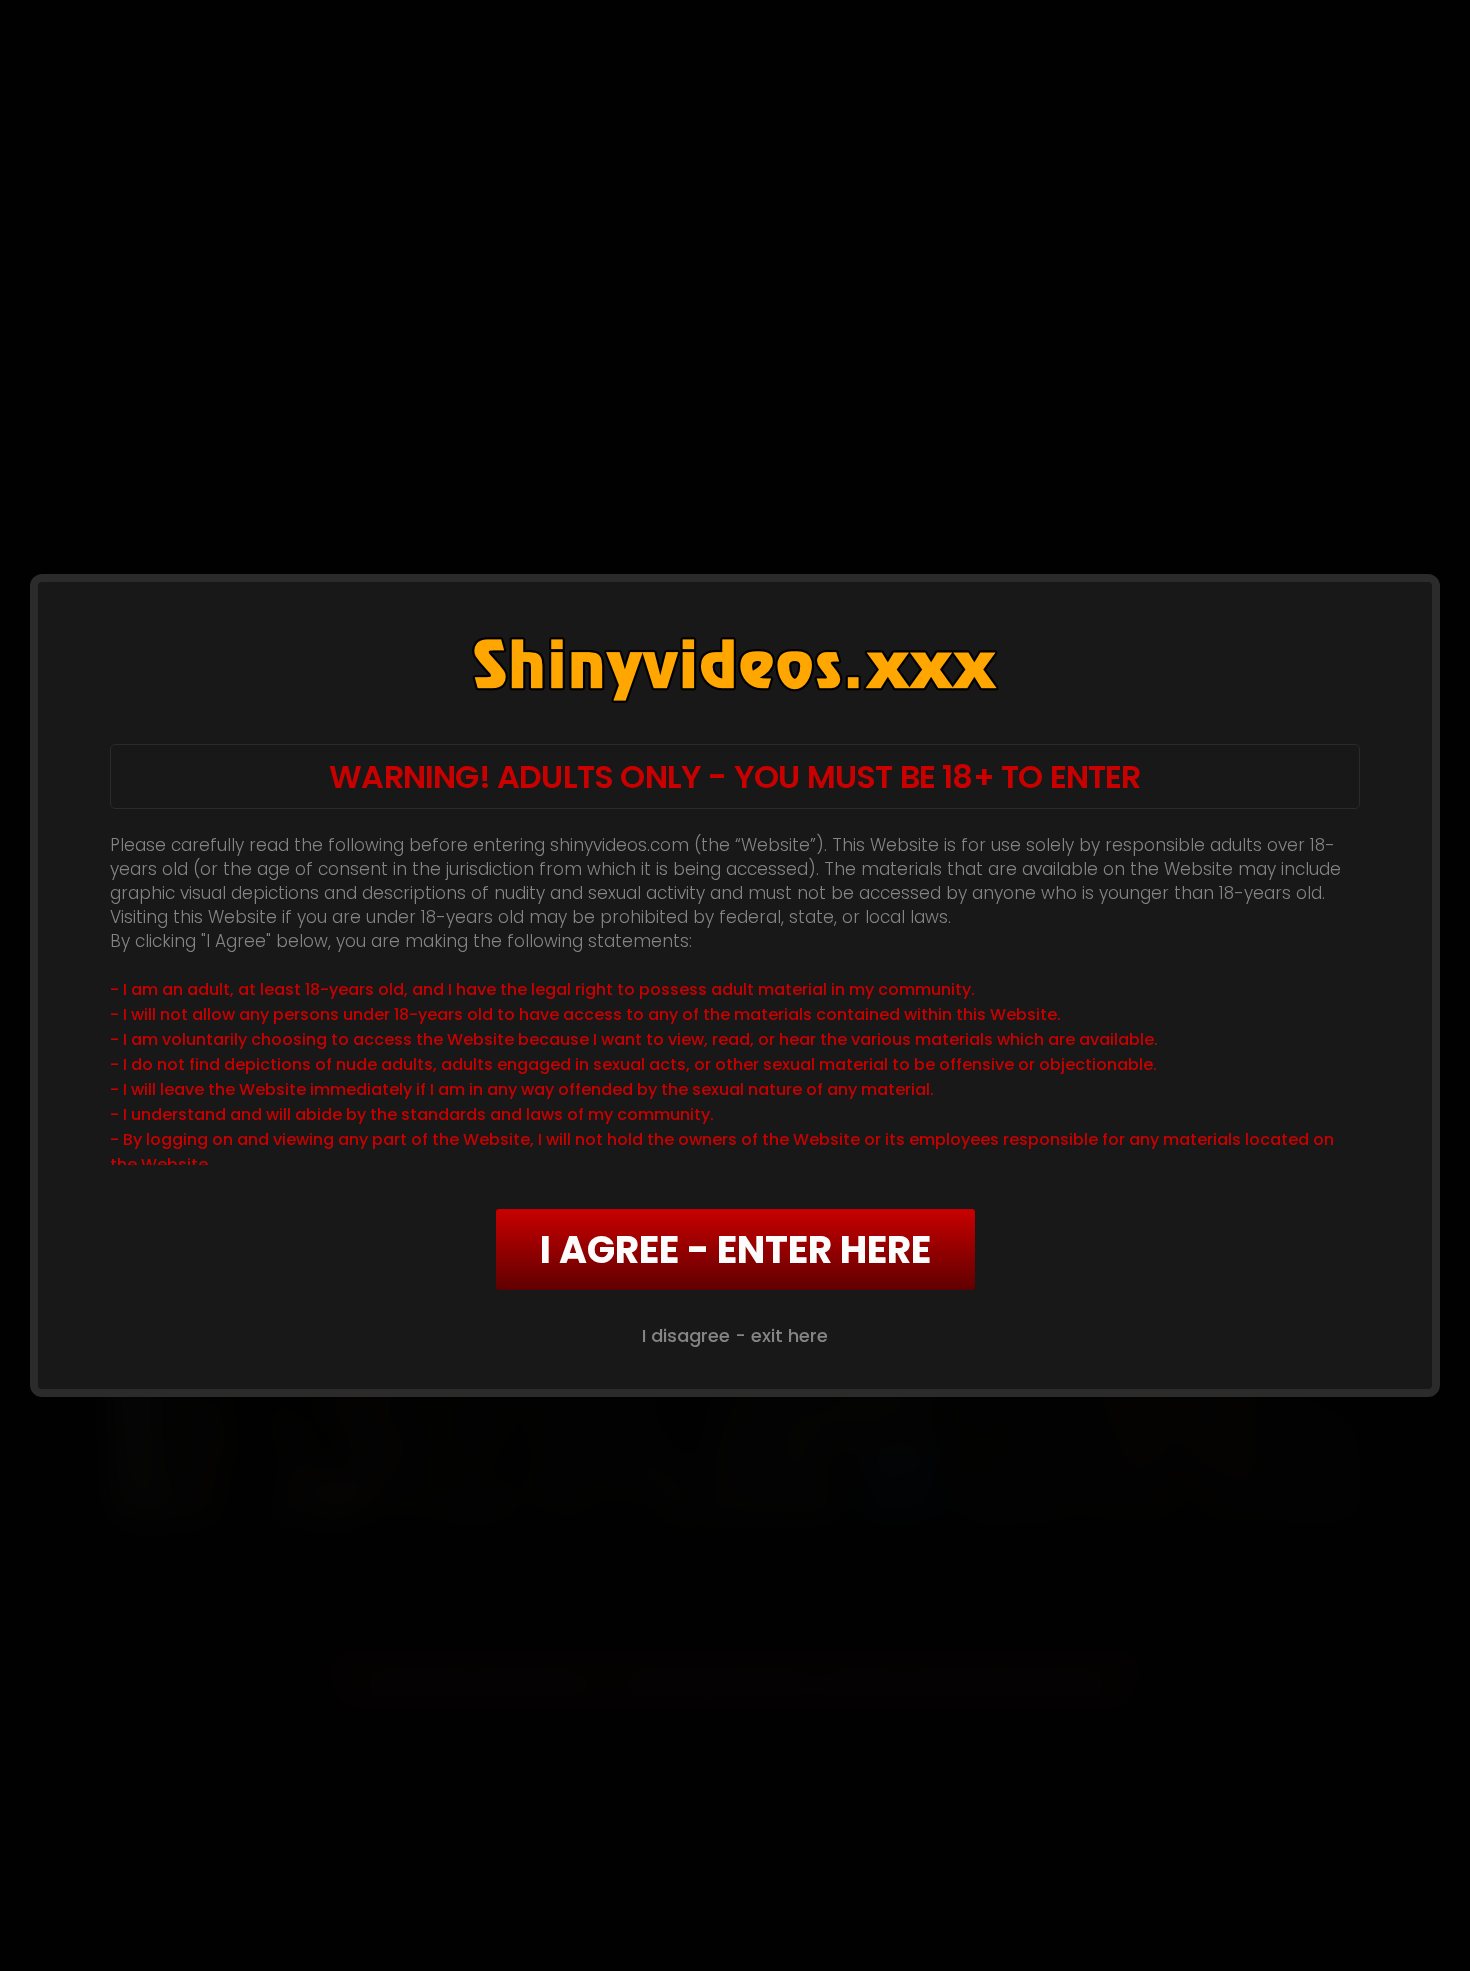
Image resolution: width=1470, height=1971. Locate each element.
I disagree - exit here (735, 1335)
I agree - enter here (735, 1249)
